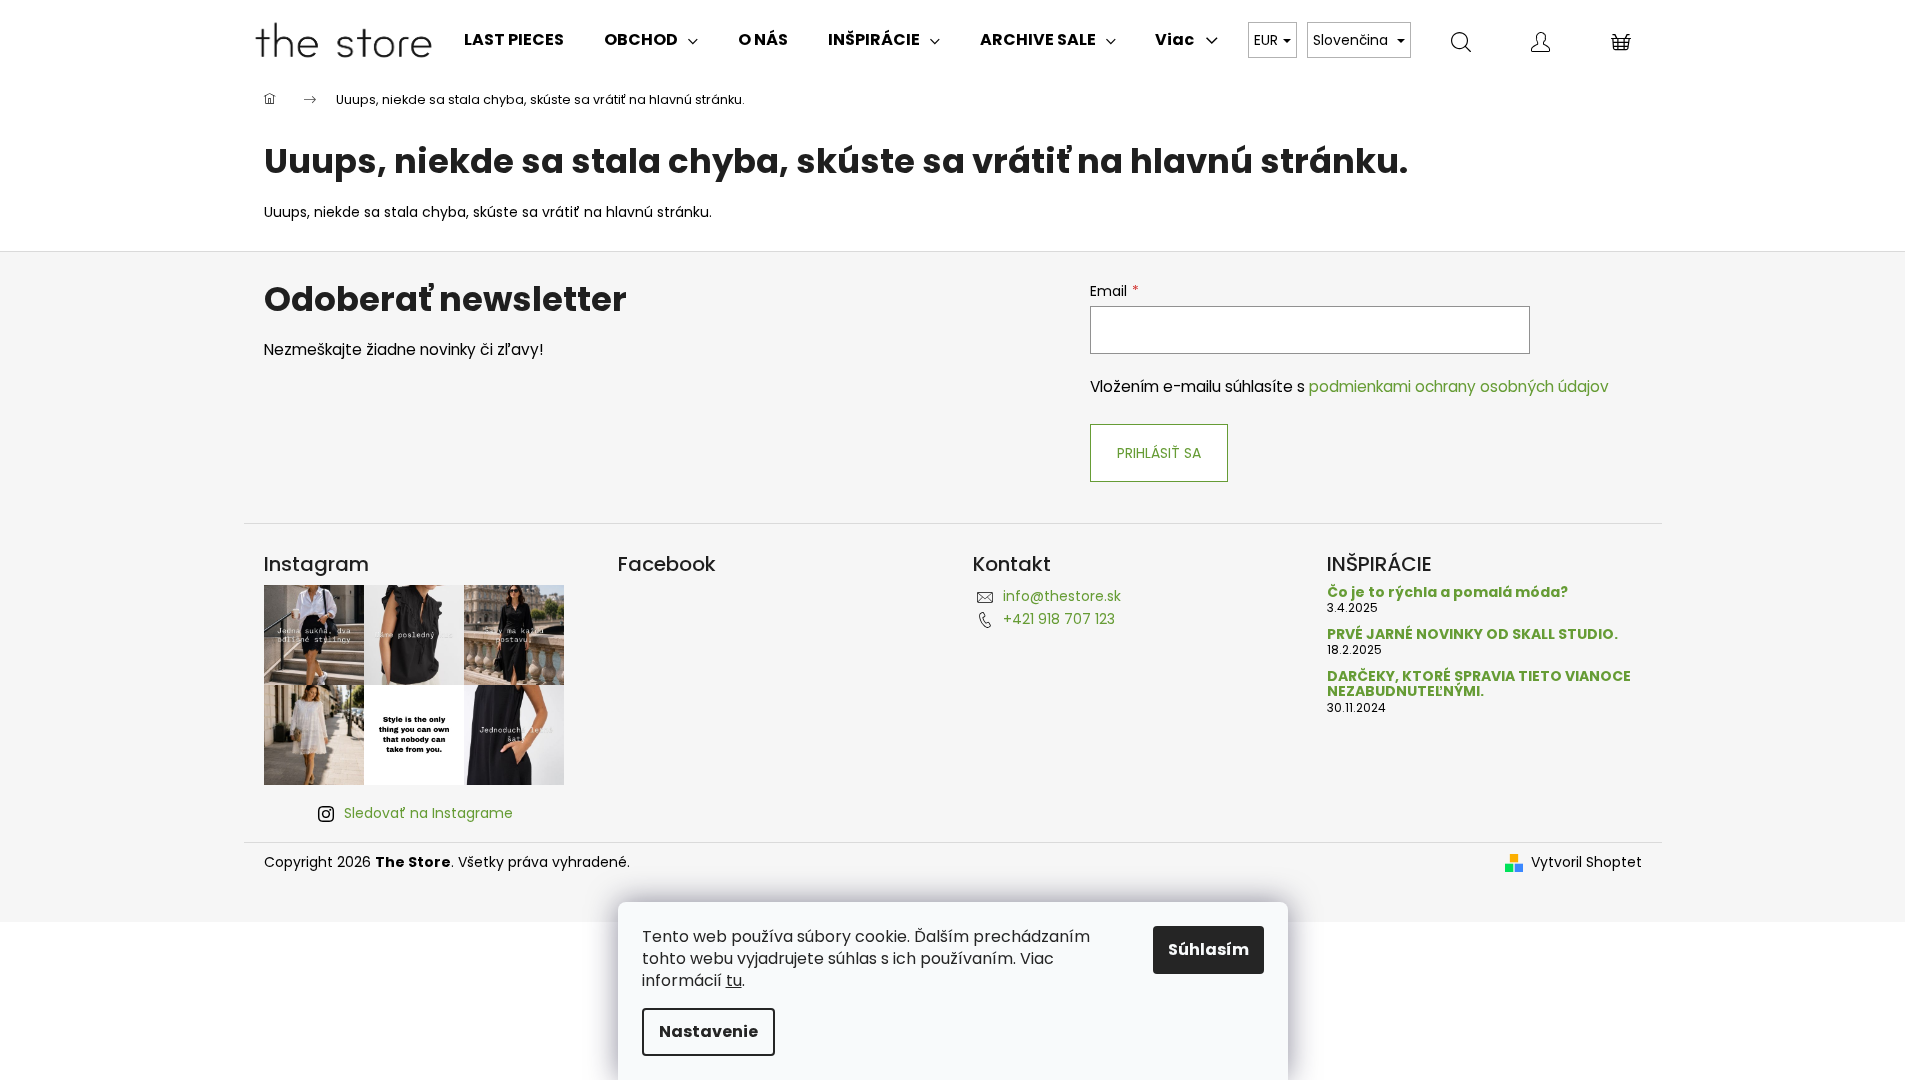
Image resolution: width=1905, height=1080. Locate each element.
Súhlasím (1208, 949)
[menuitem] (514, 40)
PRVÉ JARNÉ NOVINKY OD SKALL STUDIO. (1472, 634)
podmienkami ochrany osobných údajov (1459, 386)
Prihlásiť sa (1159, 453)
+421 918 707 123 (1059, 619)
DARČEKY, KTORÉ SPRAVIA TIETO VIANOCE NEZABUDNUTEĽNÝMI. (1479, 684)
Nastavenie (708, 1031)
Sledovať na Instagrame (428, 813)
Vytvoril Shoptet (1586, 862)
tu (734, 980)
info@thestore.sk (1062, 596)
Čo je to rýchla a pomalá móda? (1447, 592)
